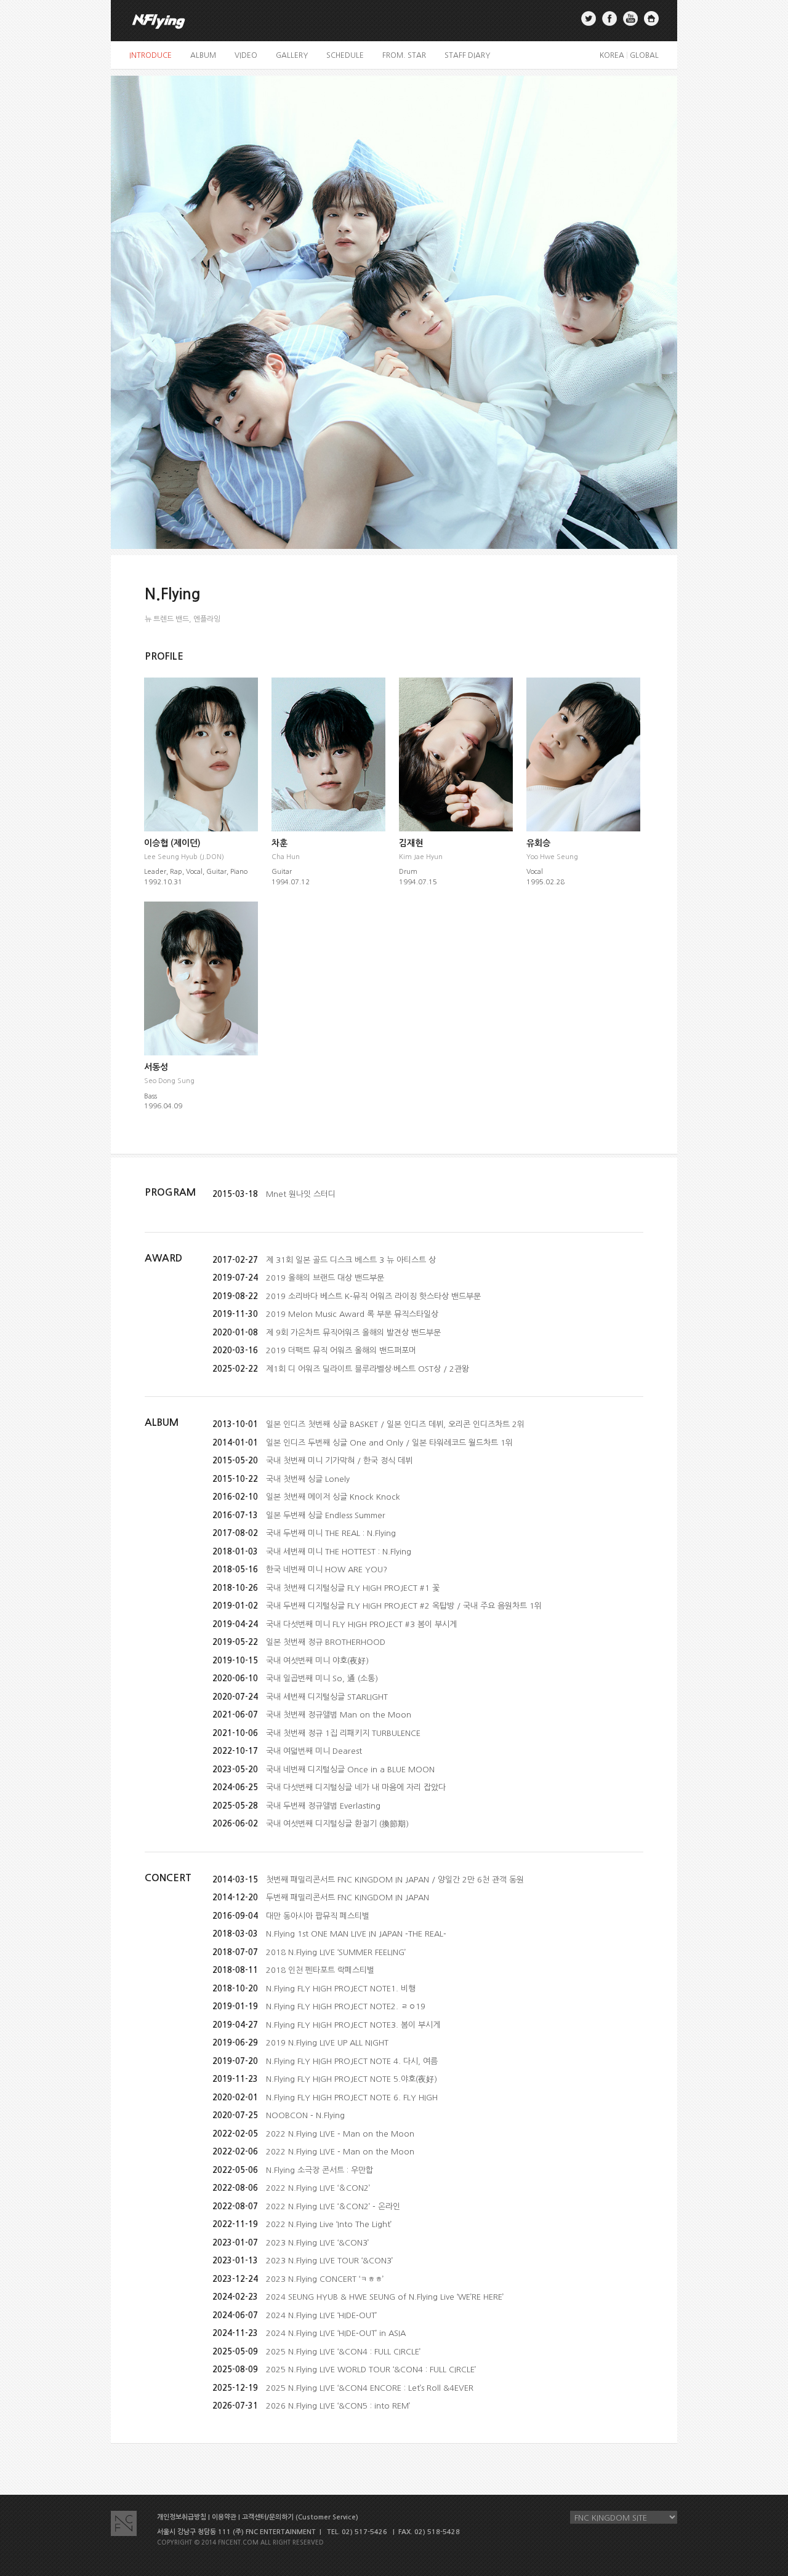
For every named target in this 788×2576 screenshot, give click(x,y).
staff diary (467, 55)
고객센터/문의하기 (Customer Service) (300, 2517)
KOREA (612, 55)
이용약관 (224, 2517)
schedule (345, 55)
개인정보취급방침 (182, 2517)
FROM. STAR (404, 55)
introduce (151, 55)
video (246, 55)
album (203, 55)
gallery (292, 55)
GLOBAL (644, 55)
